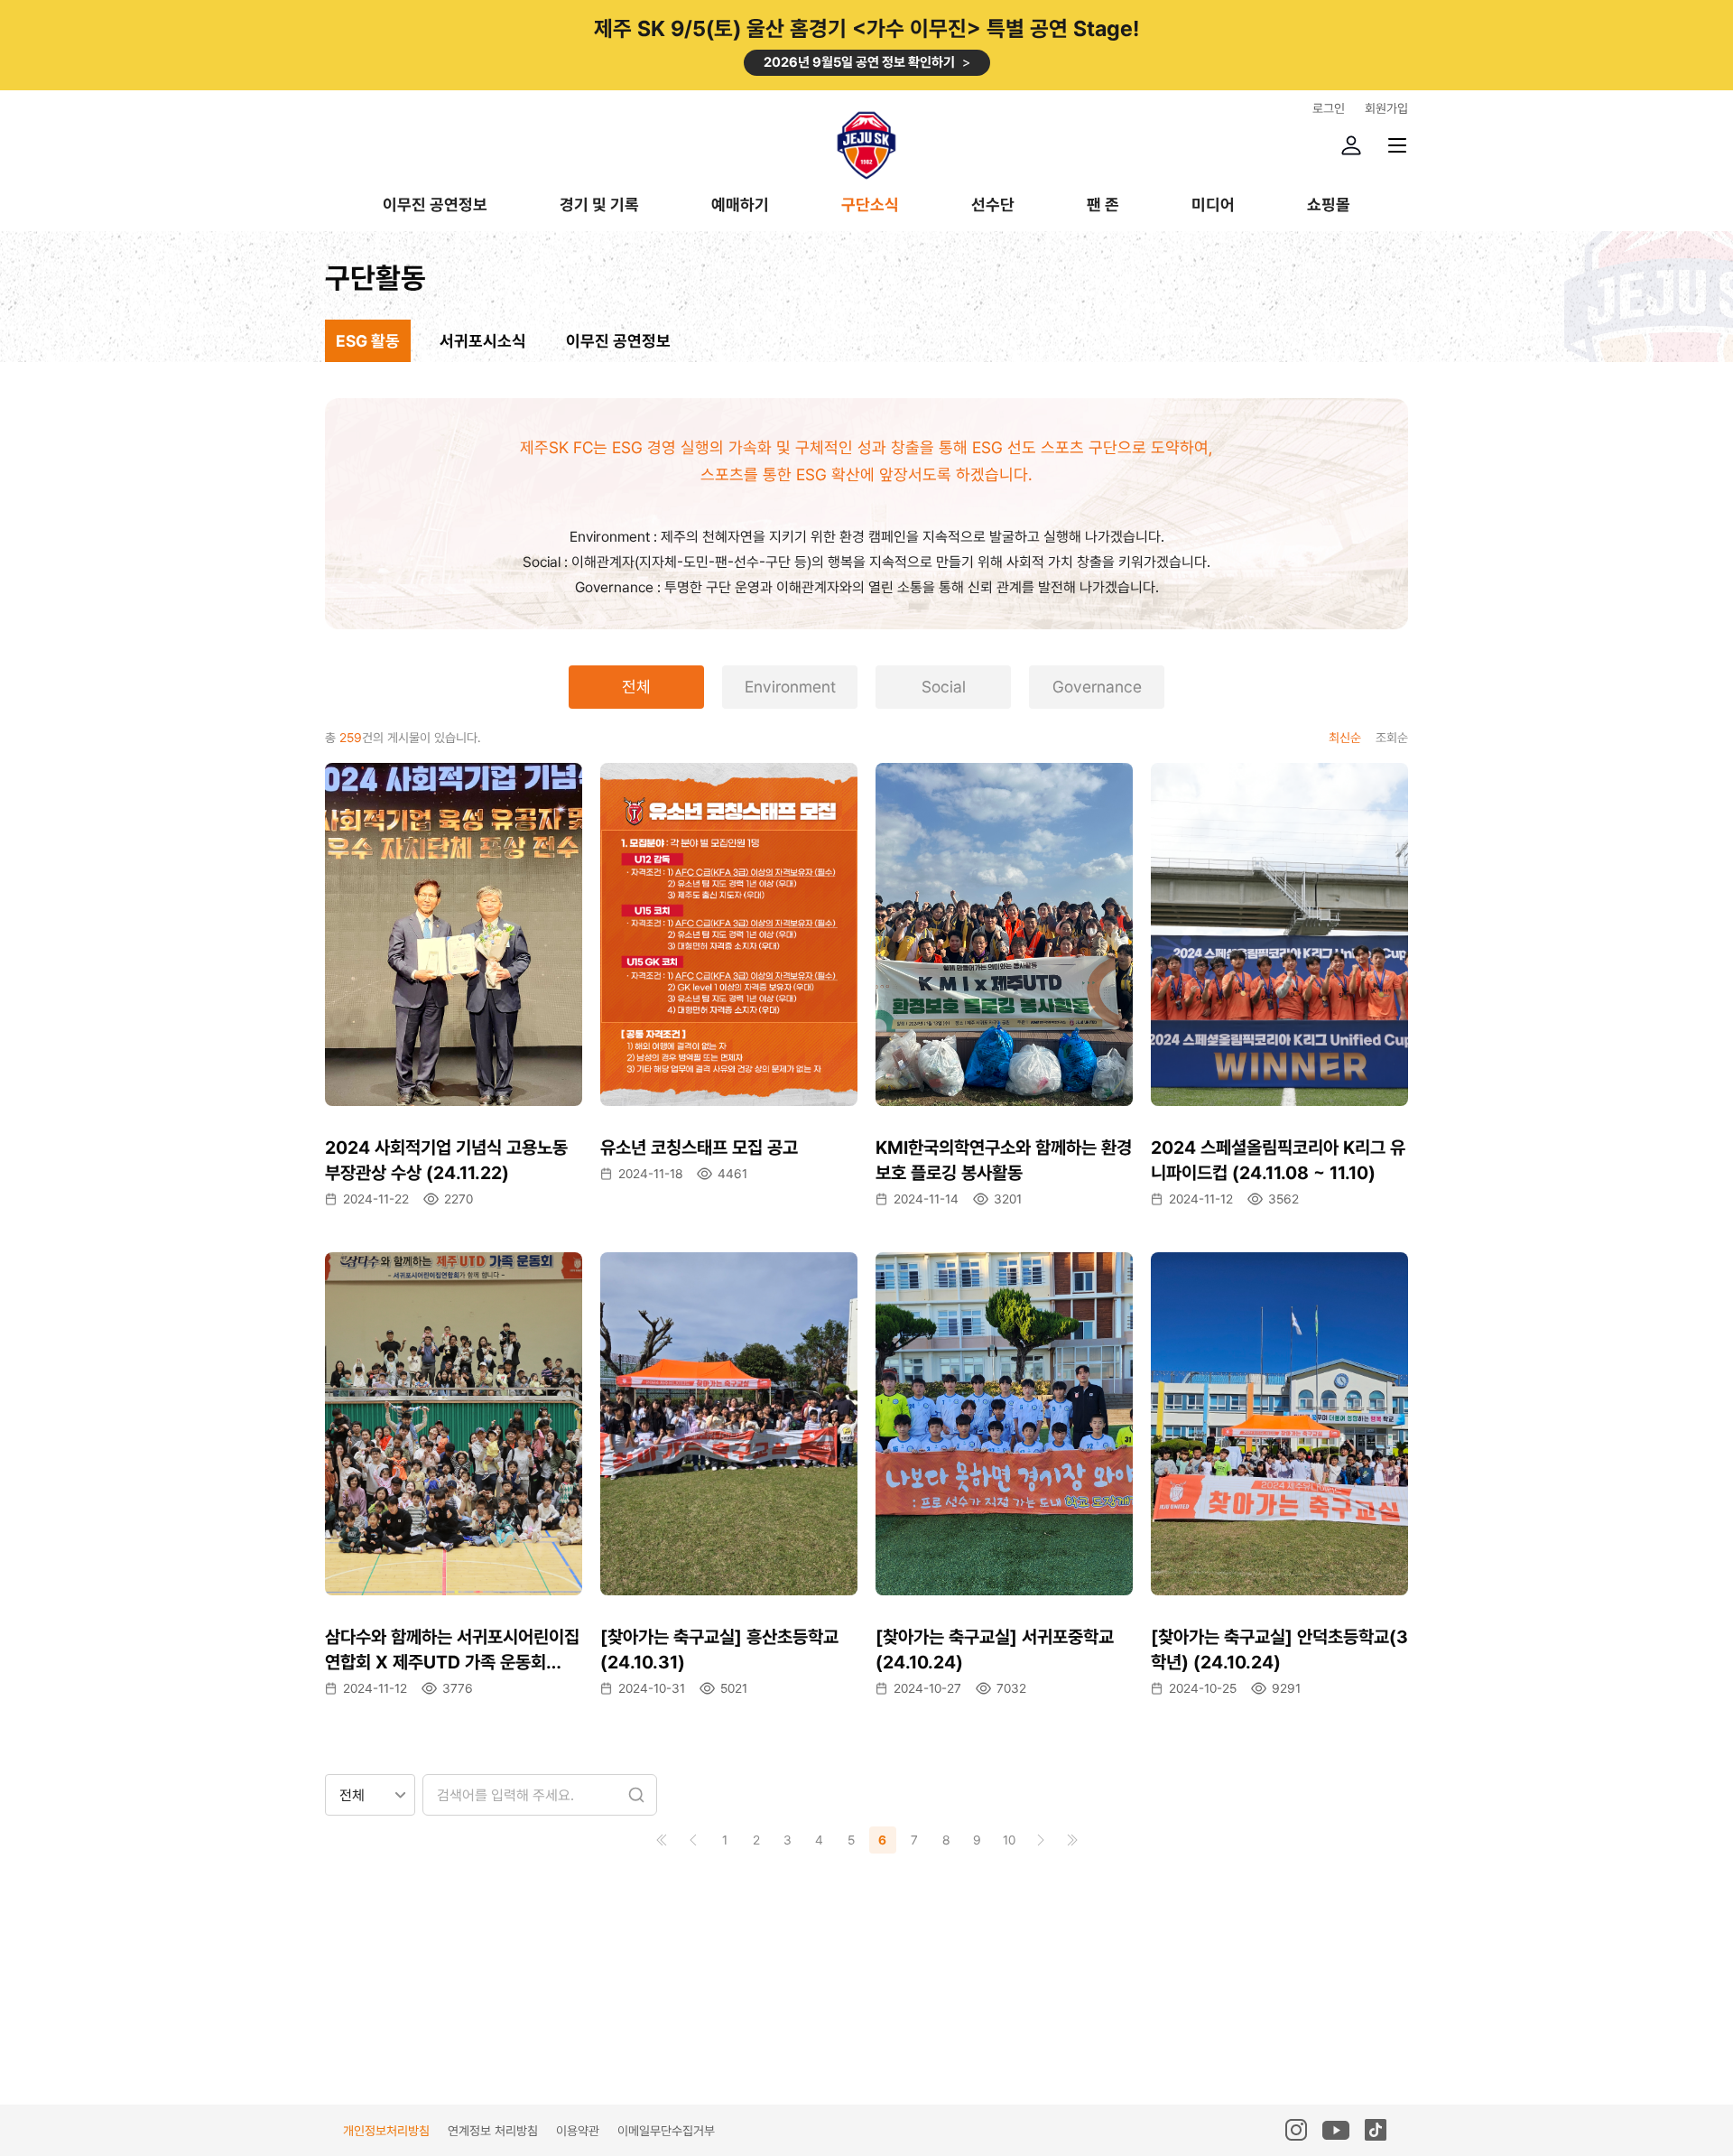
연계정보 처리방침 (493, 2131)
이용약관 (578, 2131)
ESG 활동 (368, 341)
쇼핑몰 (1329, 205)
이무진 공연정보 (435, 205)
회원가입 (1386, 108)
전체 (636, 687)
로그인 (1329, 108)
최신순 (1345, 738)
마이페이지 (1351, 145)
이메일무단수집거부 (666, 2131)
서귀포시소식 (483, 341)
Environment (790, 687)
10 (1009, 1840)
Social (944, 687)
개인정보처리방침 (386, 2131)
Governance (1097, 687)
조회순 (1392, 738)
